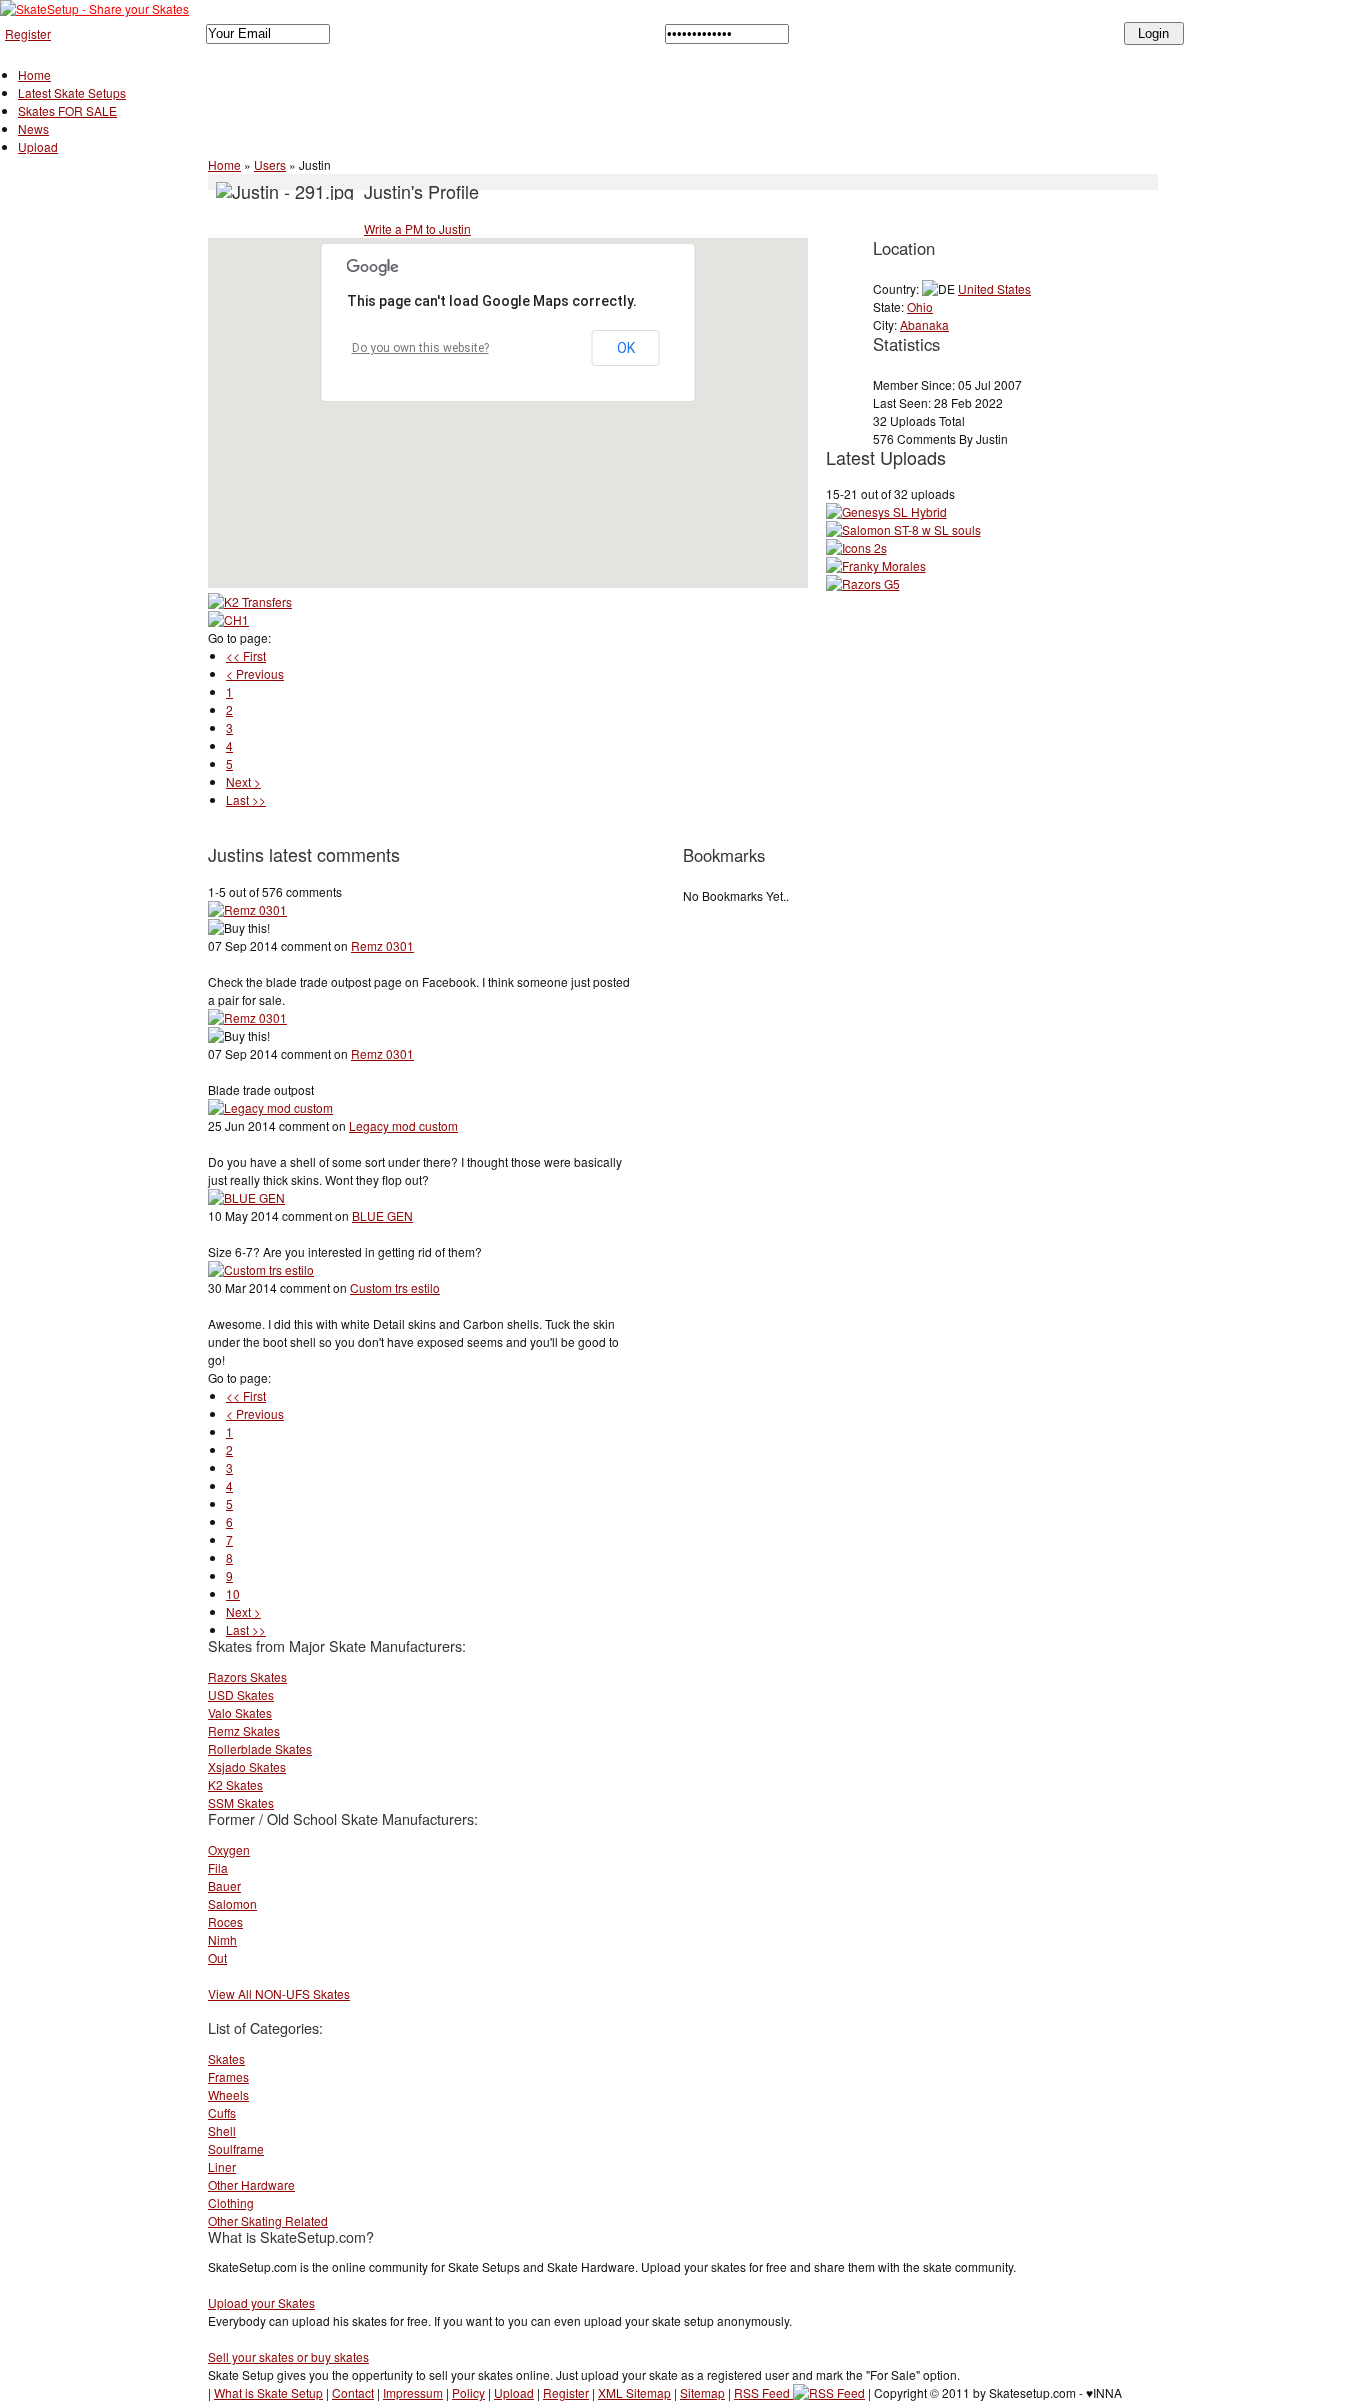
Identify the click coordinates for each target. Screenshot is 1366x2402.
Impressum (413, 2392)
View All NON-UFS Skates (279, 1993)
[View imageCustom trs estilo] (261, 1269)
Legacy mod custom (403, 1125)
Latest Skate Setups (72, 92)
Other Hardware (251, 2184)
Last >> (246, 799)
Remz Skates (244, 1730)
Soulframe (236, 2148)
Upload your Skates (261, 2302)
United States (994, 288)
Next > (243, 781)
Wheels (228, 2094)
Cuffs (222, 2112)
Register (28, 33)
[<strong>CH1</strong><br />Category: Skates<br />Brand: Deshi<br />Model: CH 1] (228, 619)
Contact (353, 2392)
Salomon (232, 1903)
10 (233, 1593)
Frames (228, 2076)
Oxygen (229, 1849)
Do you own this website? (420, 348)
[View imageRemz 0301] (247, 909)
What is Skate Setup (268, 2392)
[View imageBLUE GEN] (246, 1197)
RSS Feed (763, 2392)
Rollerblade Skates (260, 1748)
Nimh (222, 1939)
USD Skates (241, 1694)
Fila (218, 1867)
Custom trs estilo (395, 1287)
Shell (222, 2130)
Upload (38, 146)
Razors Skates (247, 1676)
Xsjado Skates (247, 1766)
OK (626, 348)
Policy (468, 2392)
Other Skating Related (268, 2220)
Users (270, 164)
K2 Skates (235, 1784)
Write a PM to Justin (417, 228)
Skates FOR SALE (67, 110)
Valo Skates (240, 1712)
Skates (226, 2058)
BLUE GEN (382, 1215)
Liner (222, 2166)
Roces (225, 1921)
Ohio (920, 306)
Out (217, 1957)
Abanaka (924, 324)
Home (34, 74)
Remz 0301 (382, 945)
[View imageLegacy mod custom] (270, 1107)
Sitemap (702, 2392)
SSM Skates (241, 1802)
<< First (246, 655)
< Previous (255, 673)
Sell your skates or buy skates (288, 2356)
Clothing (231, 2202)
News (33, 128)
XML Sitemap (634, 2392)
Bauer (224, 1885)
